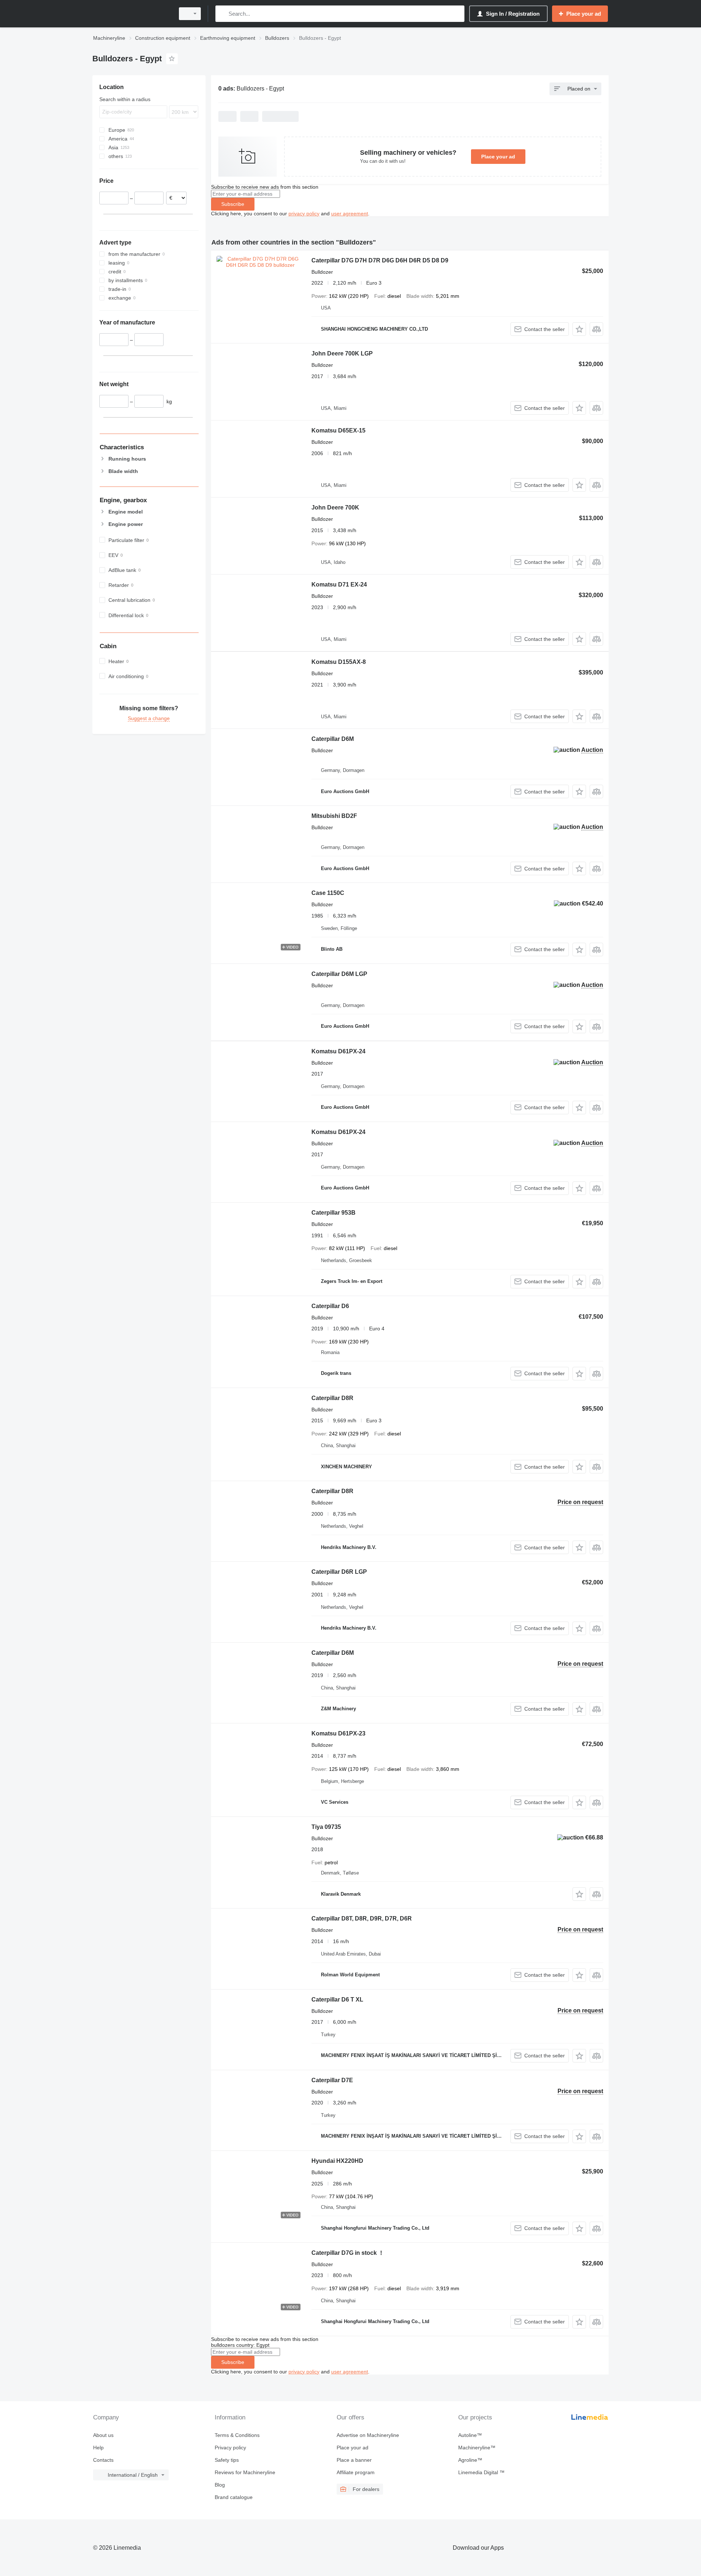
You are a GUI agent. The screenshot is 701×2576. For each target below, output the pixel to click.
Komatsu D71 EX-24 (339, 585)
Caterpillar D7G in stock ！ (348, 2253)
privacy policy (304, 214)
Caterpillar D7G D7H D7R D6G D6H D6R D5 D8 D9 (380, 260)
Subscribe (233, 204)
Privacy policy (230, 2448)
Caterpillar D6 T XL (337, 2000)
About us (103, 2435)
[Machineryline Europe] (131, 14)
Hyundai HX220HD (337, 2161)
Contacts (103, 2460)
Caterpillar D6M (333, 739)
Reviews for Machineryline (245, 2472)
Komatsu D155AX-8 (339, 662)
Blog (220, 2485)
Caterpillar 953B (334, 1213)
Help (98, 2448)
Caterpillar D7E (332, 2080)
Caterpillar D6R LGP (339, 1572)
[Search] (223, 14)
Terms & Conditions (237, 2435)
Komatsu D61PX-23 (338, 1733)
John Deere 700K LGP (342, 353)
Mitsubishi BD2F (334, 816)
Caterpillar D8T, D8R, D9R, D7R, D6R (362, 1918)
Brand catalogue (234, 2497)
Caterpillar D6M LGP (339, 974)
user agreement (350, 214)
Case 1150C (328, 893)
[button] (579, 329)
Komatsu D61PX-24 (338, 1051)
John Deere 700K (335, 507)
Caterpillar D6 (330, 1306)
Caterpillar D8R (332, 1398)
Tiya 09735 (326, 1827)
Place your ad (498, 157)
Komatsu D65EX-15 (338, 430)
